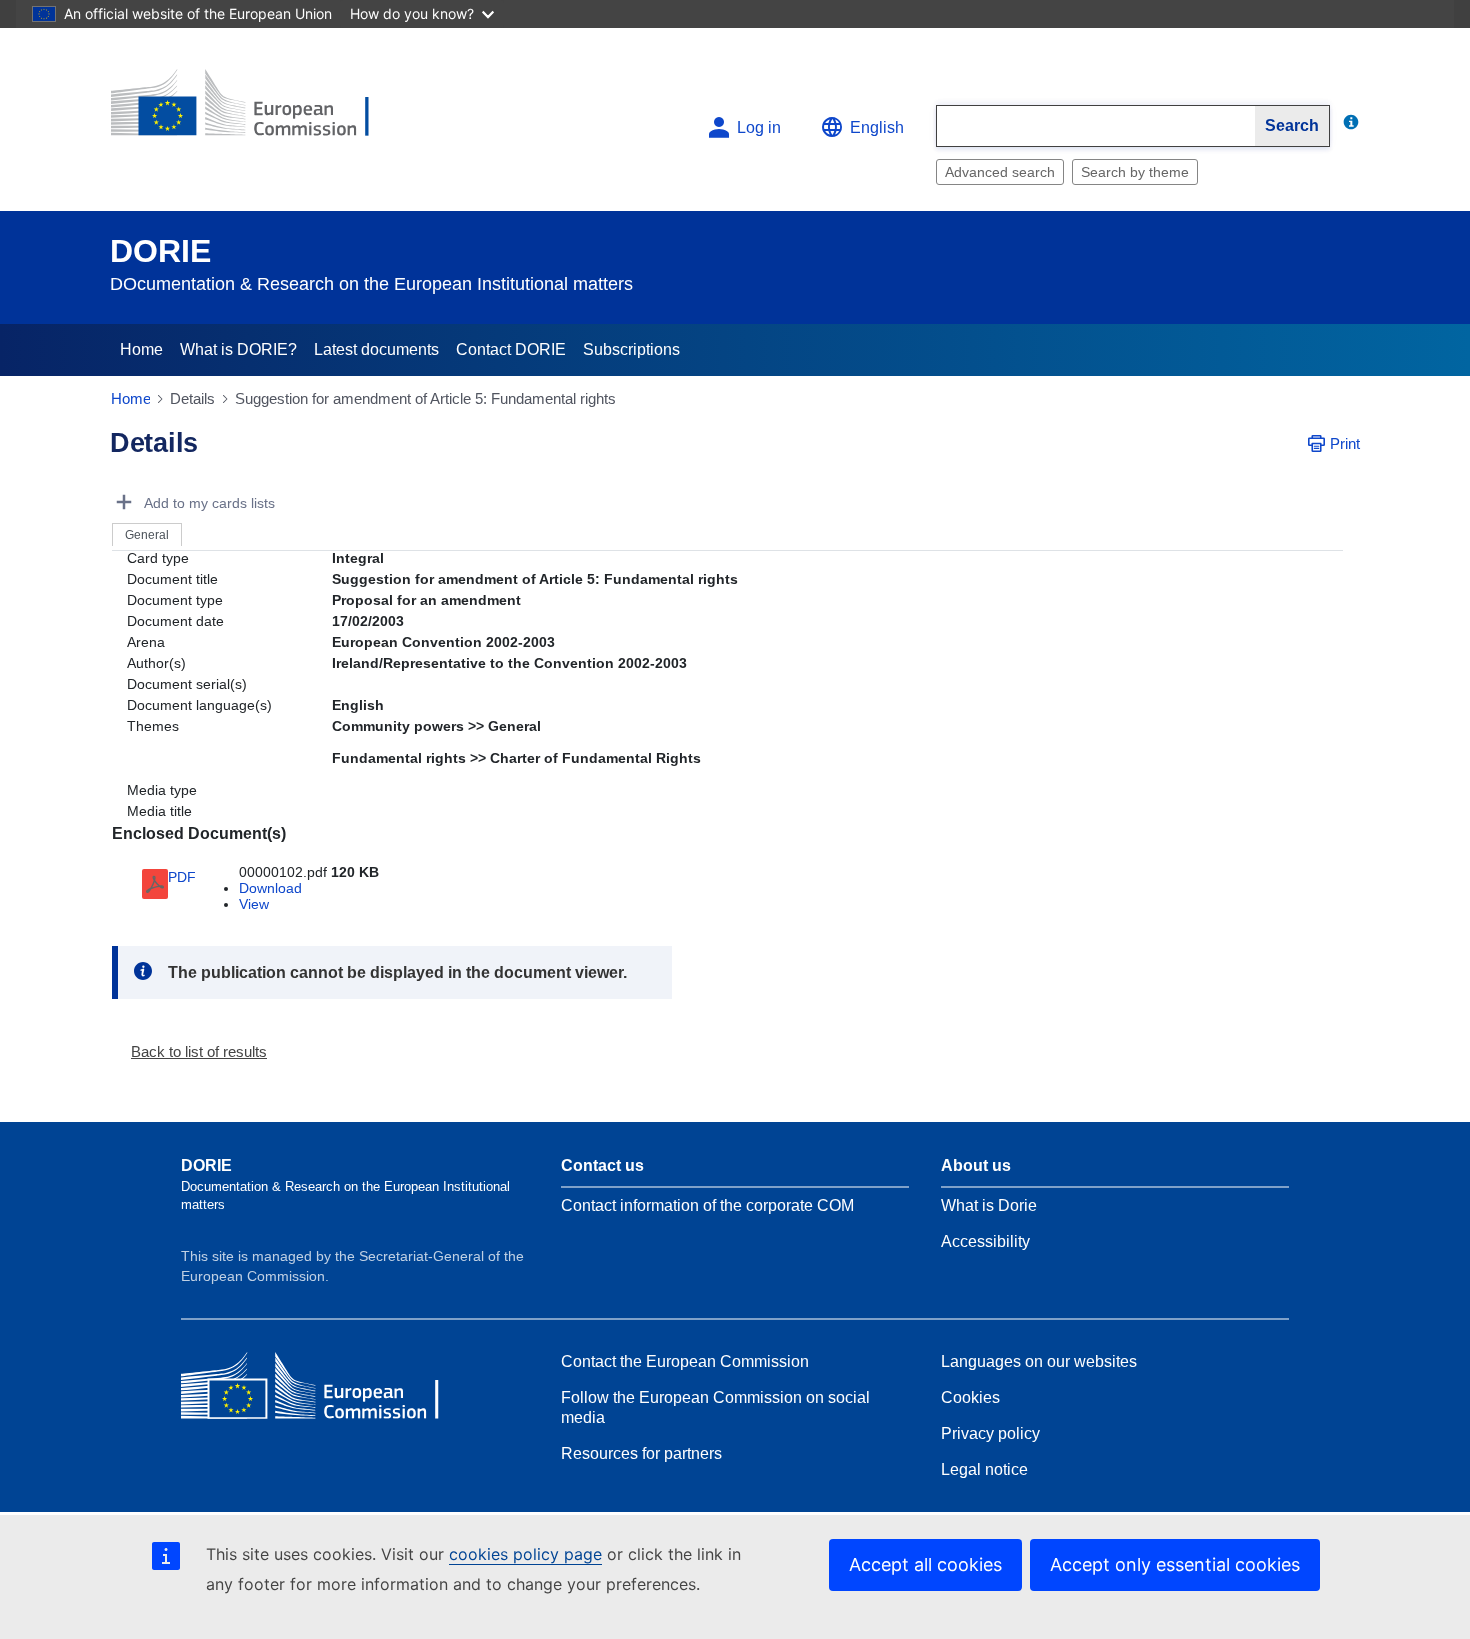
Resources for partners (641, 1453)
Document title (172, 579)
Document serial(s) (187, 684)
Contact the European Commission (685, 1361)
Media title (159, 811)
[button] (191, 1051)
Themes (153, 726)
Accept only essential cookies (1175, 1564)
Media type (162, 790)
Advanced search (1000, 172)
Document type (175, 600)
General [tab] (147, 535)
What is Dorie (989, 1205)
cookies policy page (525, 1554)
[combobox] (1096, 126)
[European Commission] (256, 111)
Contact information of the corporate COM (707, 1205)
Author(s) (156, 663)
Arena (146, 642)
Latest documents (376, 349)
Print (1345, 443)
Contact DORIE (511, 349)
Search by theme (1135, 172)
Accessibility (985, 1241)
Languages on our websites (1039, 1361)
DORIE (160, 251)
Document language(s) (199, 705)
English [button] (877, 127)
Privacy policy (990, 1433)
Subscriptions (631, 349)
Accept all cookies (925, 1564)
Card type (158, 558)
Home (141, 349)
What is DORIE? (238, 349)
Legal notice (984, 1469)
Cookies (970, 1397)
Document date (175, 621)
